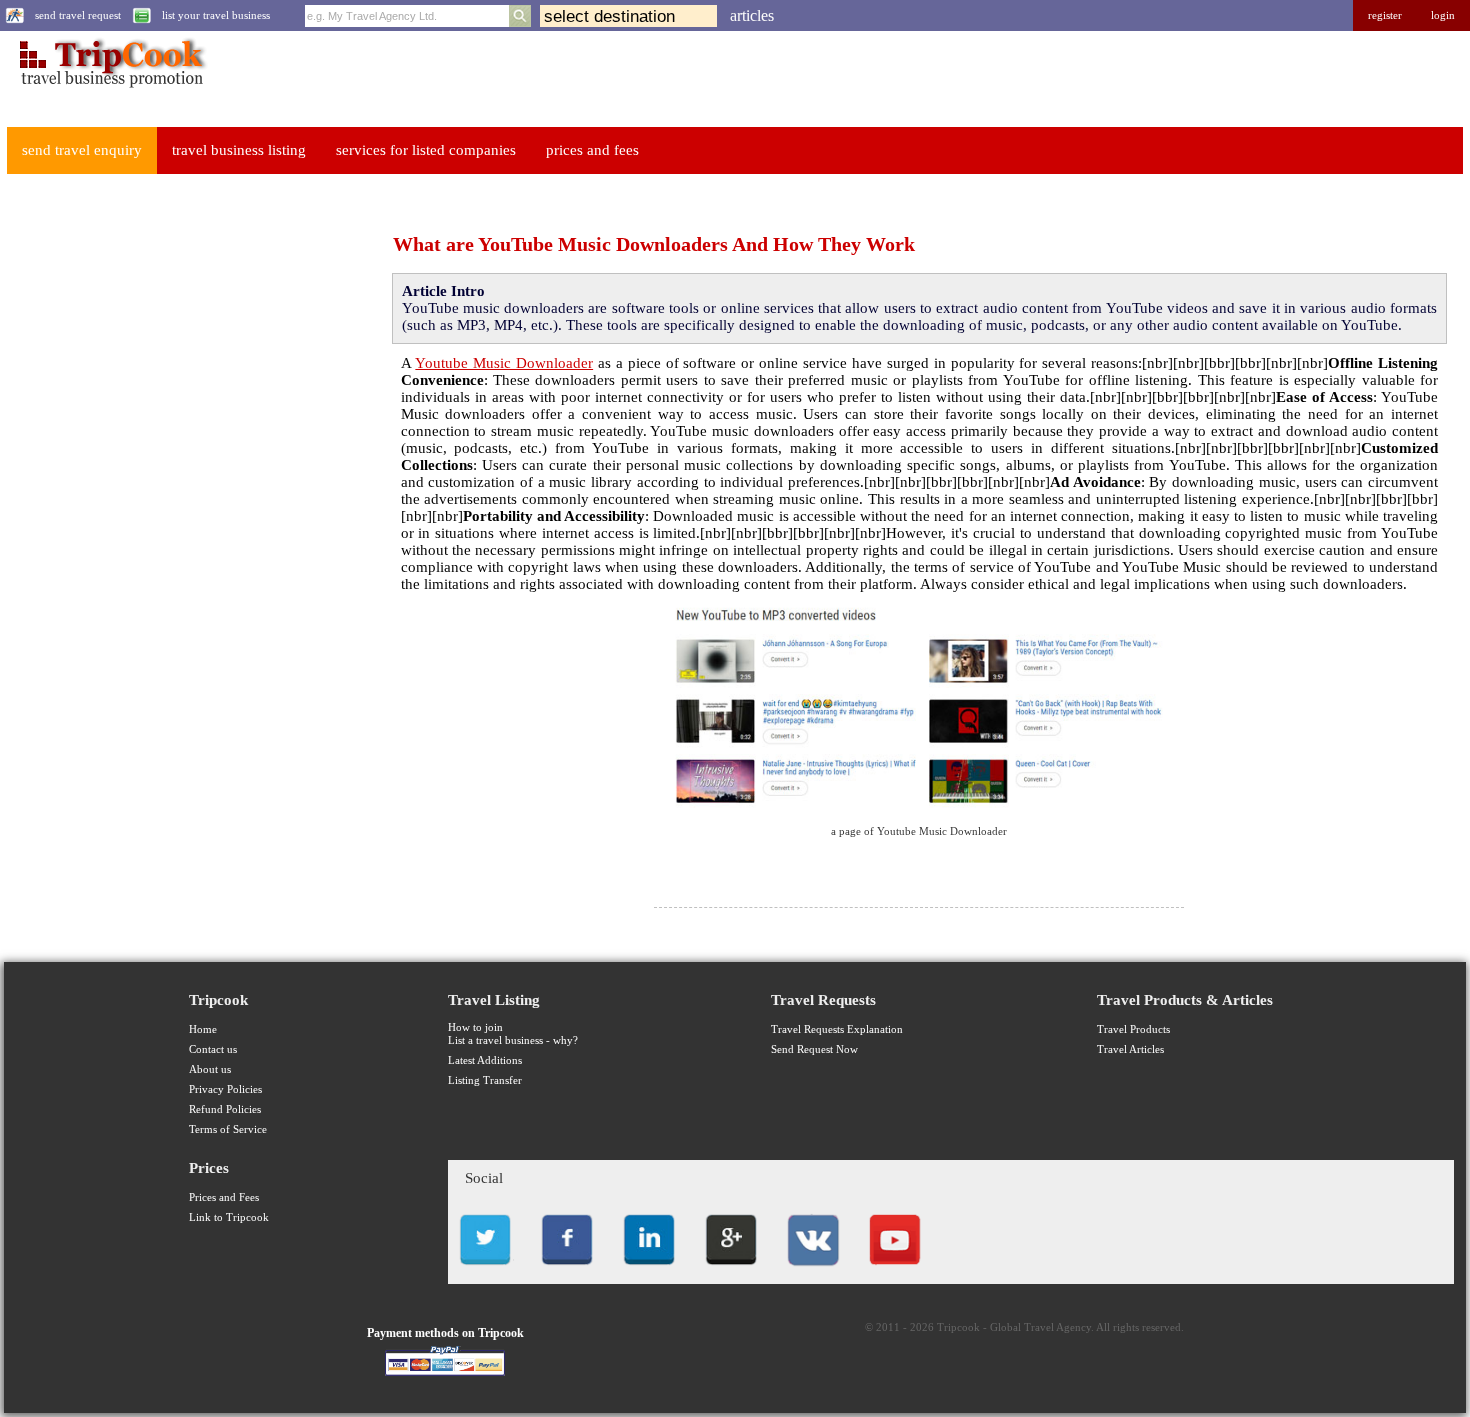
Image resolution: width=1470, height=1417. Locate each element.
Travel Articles (1130, 1049)
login (1443, 15)
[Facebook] (567, 1270)
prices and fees (592, 150)
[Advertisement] (156, 491)
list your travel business (216, 15)
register (1385, 15)
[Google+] (731, 1270)
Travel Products (1133, 1029)
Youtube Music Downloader (504, 363)
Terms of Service (228, 1129)
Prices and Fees (224, 1197)
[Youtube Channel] (895, 1270)
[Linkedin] (649, 1270)
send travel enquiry (82, 150)
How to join (475, 1027)
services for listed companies (426, 150)
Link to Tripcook (229, 1217)
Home (203, 1029)
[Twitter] (485, 1270)
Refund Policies (225, 1109)
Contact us (213, 1049)
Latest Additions (485, 1060)
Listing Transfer (485, 1080)
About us (210, 1069)
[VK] (813, 1270)
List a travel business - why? (513, 1040)
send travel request (78, 15)
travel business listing (239, 150)
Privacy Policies (225, 1089)
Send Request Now (814, 1049)
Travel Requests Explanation (837, 1029)
